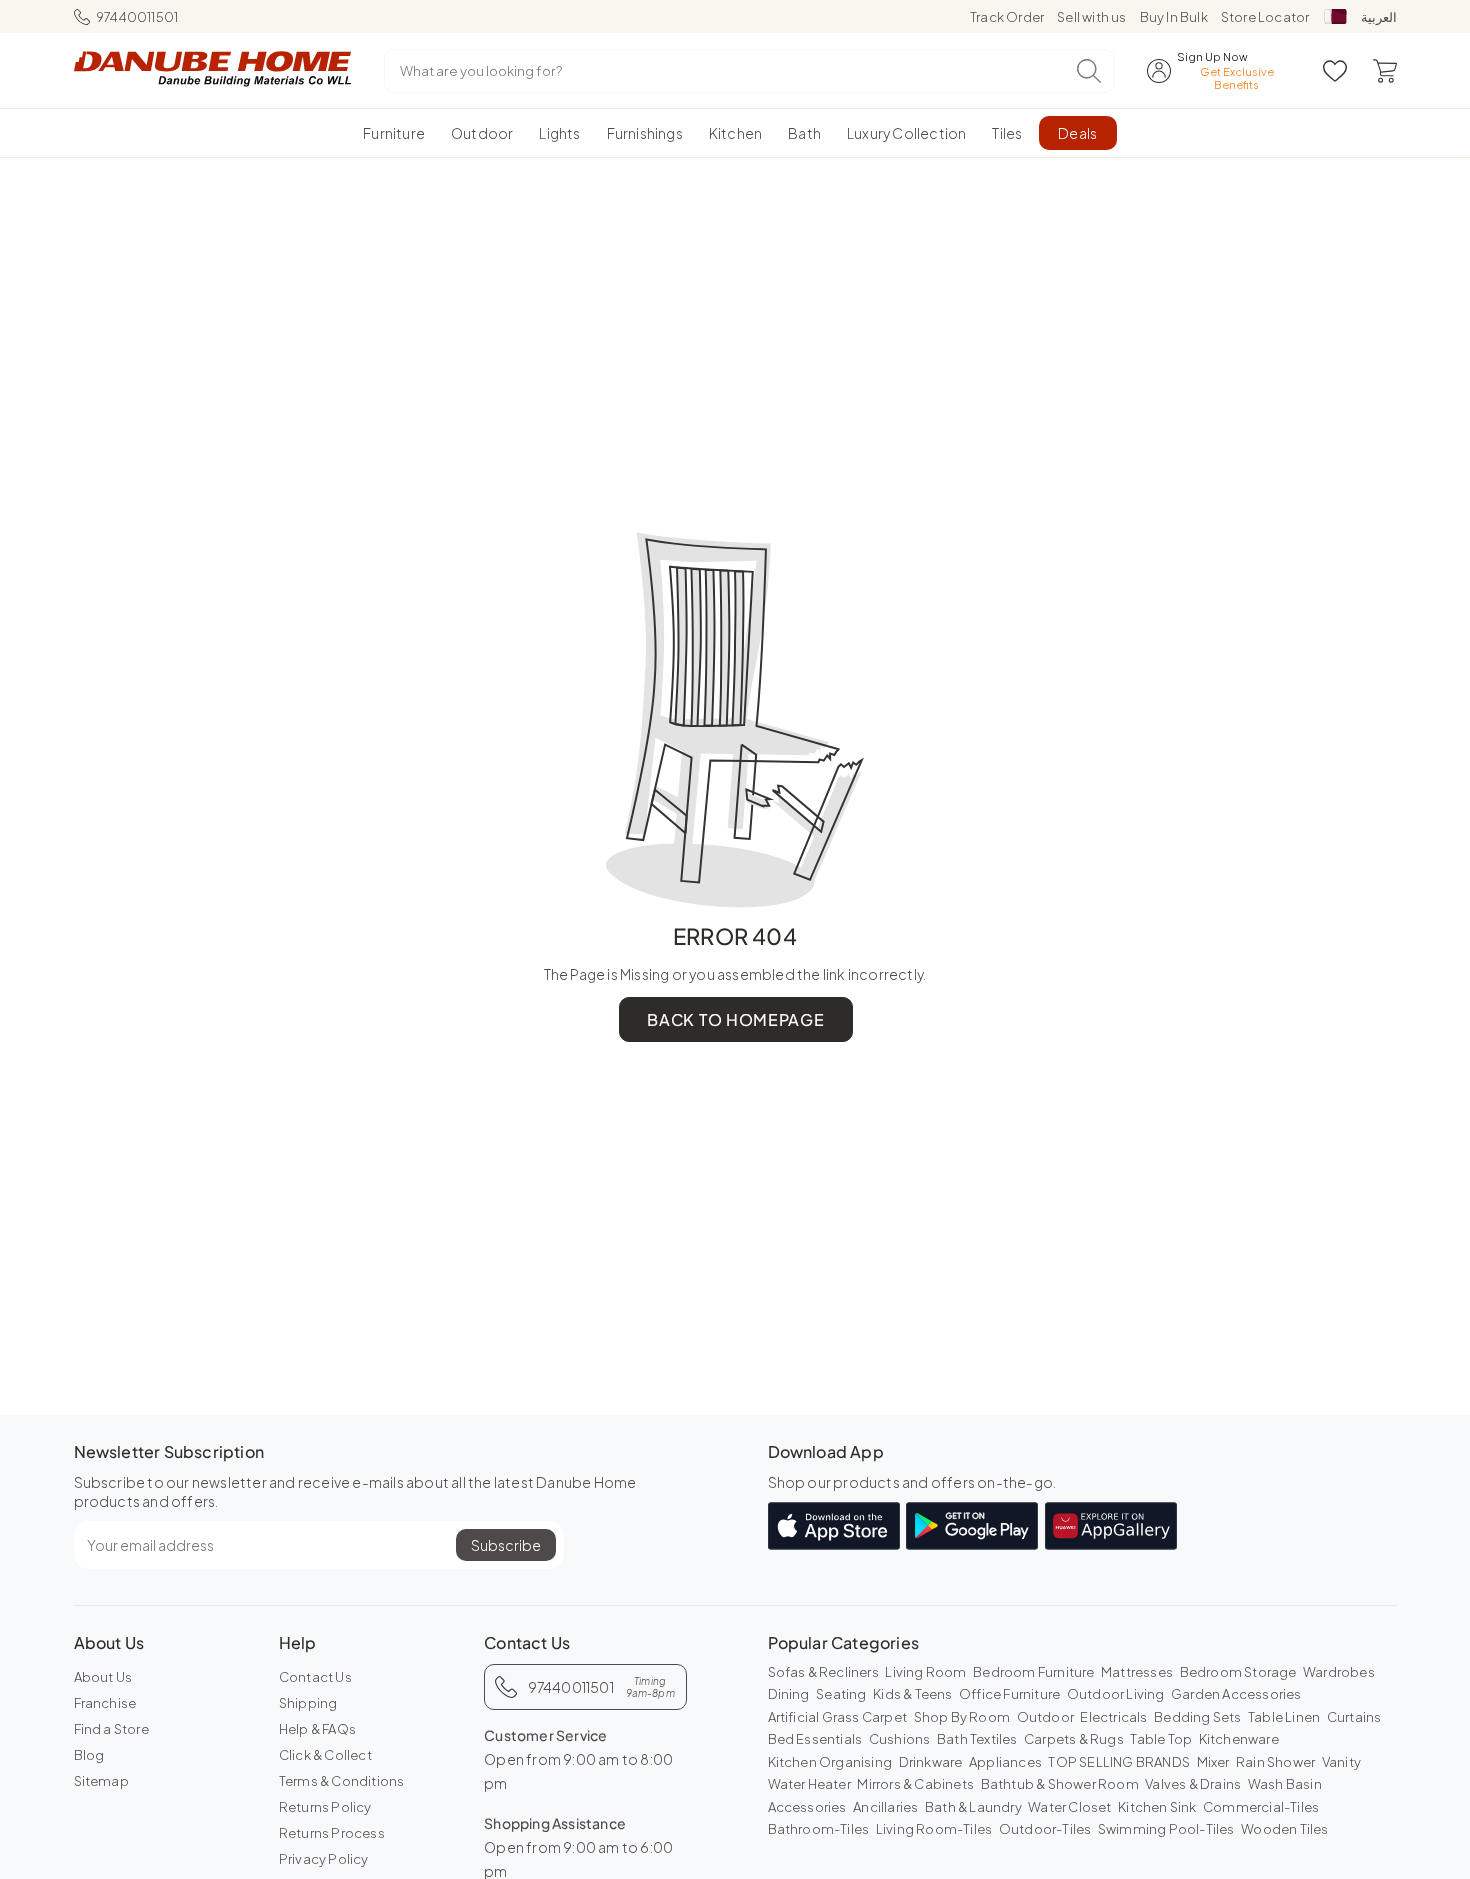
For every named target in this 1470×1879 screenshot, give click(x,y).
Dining (789, 1694)
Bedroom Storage (1238, 1672)
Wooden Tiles (1284, 1829)
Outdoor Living (1116, 1694)
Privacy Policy (324, 1859)
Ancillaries (885, 1807)
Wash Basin (1285, 1784)
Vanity (1341, 1762)
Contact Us (315, 1677)
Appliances (1005, 1762)
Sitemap (101, 1781)
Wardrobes (1339, 1672)
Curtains (1354, 1717)
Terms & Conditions (342, 1781)
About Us (103, 1677)
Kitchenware (1239, 1739)
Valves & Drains (1193, 1784)
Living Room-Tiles (934, 1829)
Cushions (900, 1739)
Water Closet (1069, 1807)
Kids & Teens (912, 1694)
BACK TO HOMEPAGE (735, 1019)
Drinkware (931, 1762)
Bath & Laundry (973, 1807)
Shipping (308, 1703)
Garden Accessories (1236, 1694)
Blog (89, 1755)
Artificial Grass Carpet (838, 1717)
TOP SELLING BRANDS (1119, 1762)
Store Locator (1265, 17)
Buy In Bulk (1174, 17)
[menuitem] (394, 133)
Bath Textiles (977, 1739)
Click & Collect (325, 1755)
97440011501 (137, 17)
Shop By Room (962, 1717)
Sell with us (1091, 17)
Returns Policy (325, 1807)
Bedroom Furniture (1033, 1672)
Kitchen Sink (1157, 1807)
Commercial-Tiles (1261, 1807)
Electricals (1113, 1717)
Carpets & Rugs (1074, 1739)
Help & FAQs (317, 1729)
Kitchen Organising (830, 1762)
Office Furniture (1009, 1694)
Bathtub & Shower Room (1060, 1784)
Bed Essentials (815, 1739)
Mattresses (1137, 1672)
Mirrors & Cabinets (915, 1784)
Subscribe (506, 1545)
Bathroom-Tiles (819, 1829)
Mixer (1213, 1762)
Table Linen (1284, 1717)
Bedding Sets (1197, 1717)
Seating (841, 1694)
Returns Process (332, 1833)
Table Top (1161, 1739)
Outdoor (1045, 1717)
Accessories (807, 1807)
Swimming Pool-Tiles (1166, 1829)
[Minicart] (1385, 71)
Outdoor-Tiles (1045, 1829)
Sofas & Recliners (823, 1672)
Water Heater (809, 1784)
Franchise (105, 1703)
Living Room (925, 1672)
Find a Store (111, 1729)
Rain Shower (1275, 1762)
